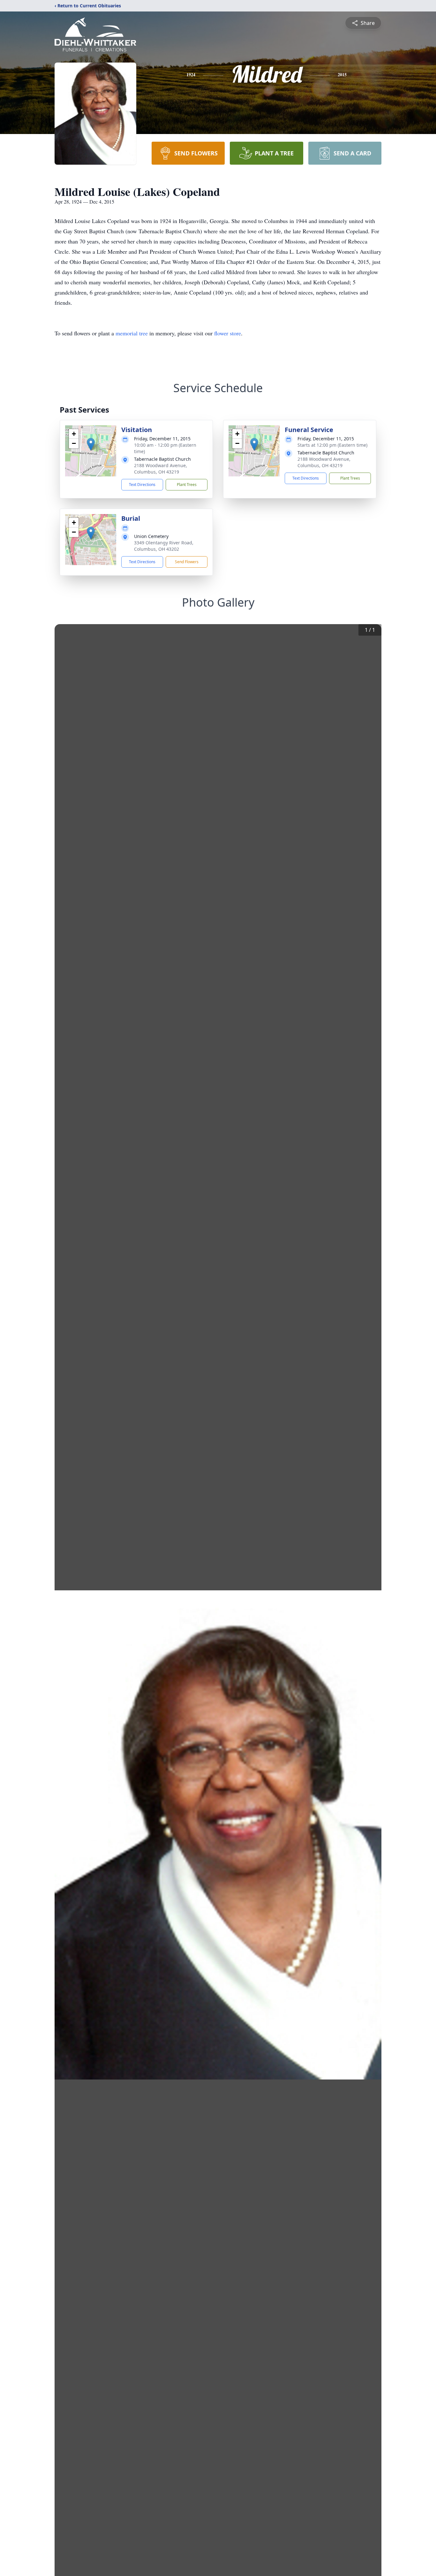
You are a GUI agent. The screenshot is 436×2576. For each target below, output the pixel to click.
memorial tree (132, 333)
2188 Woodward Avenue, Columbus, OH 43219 (161, 469)
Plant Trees (187, 485)
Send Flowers (187, 562)
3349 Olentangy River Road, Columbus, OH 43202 (164, 546)
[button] (91, 444)
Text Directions (142, 485)
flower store (228, 333)
